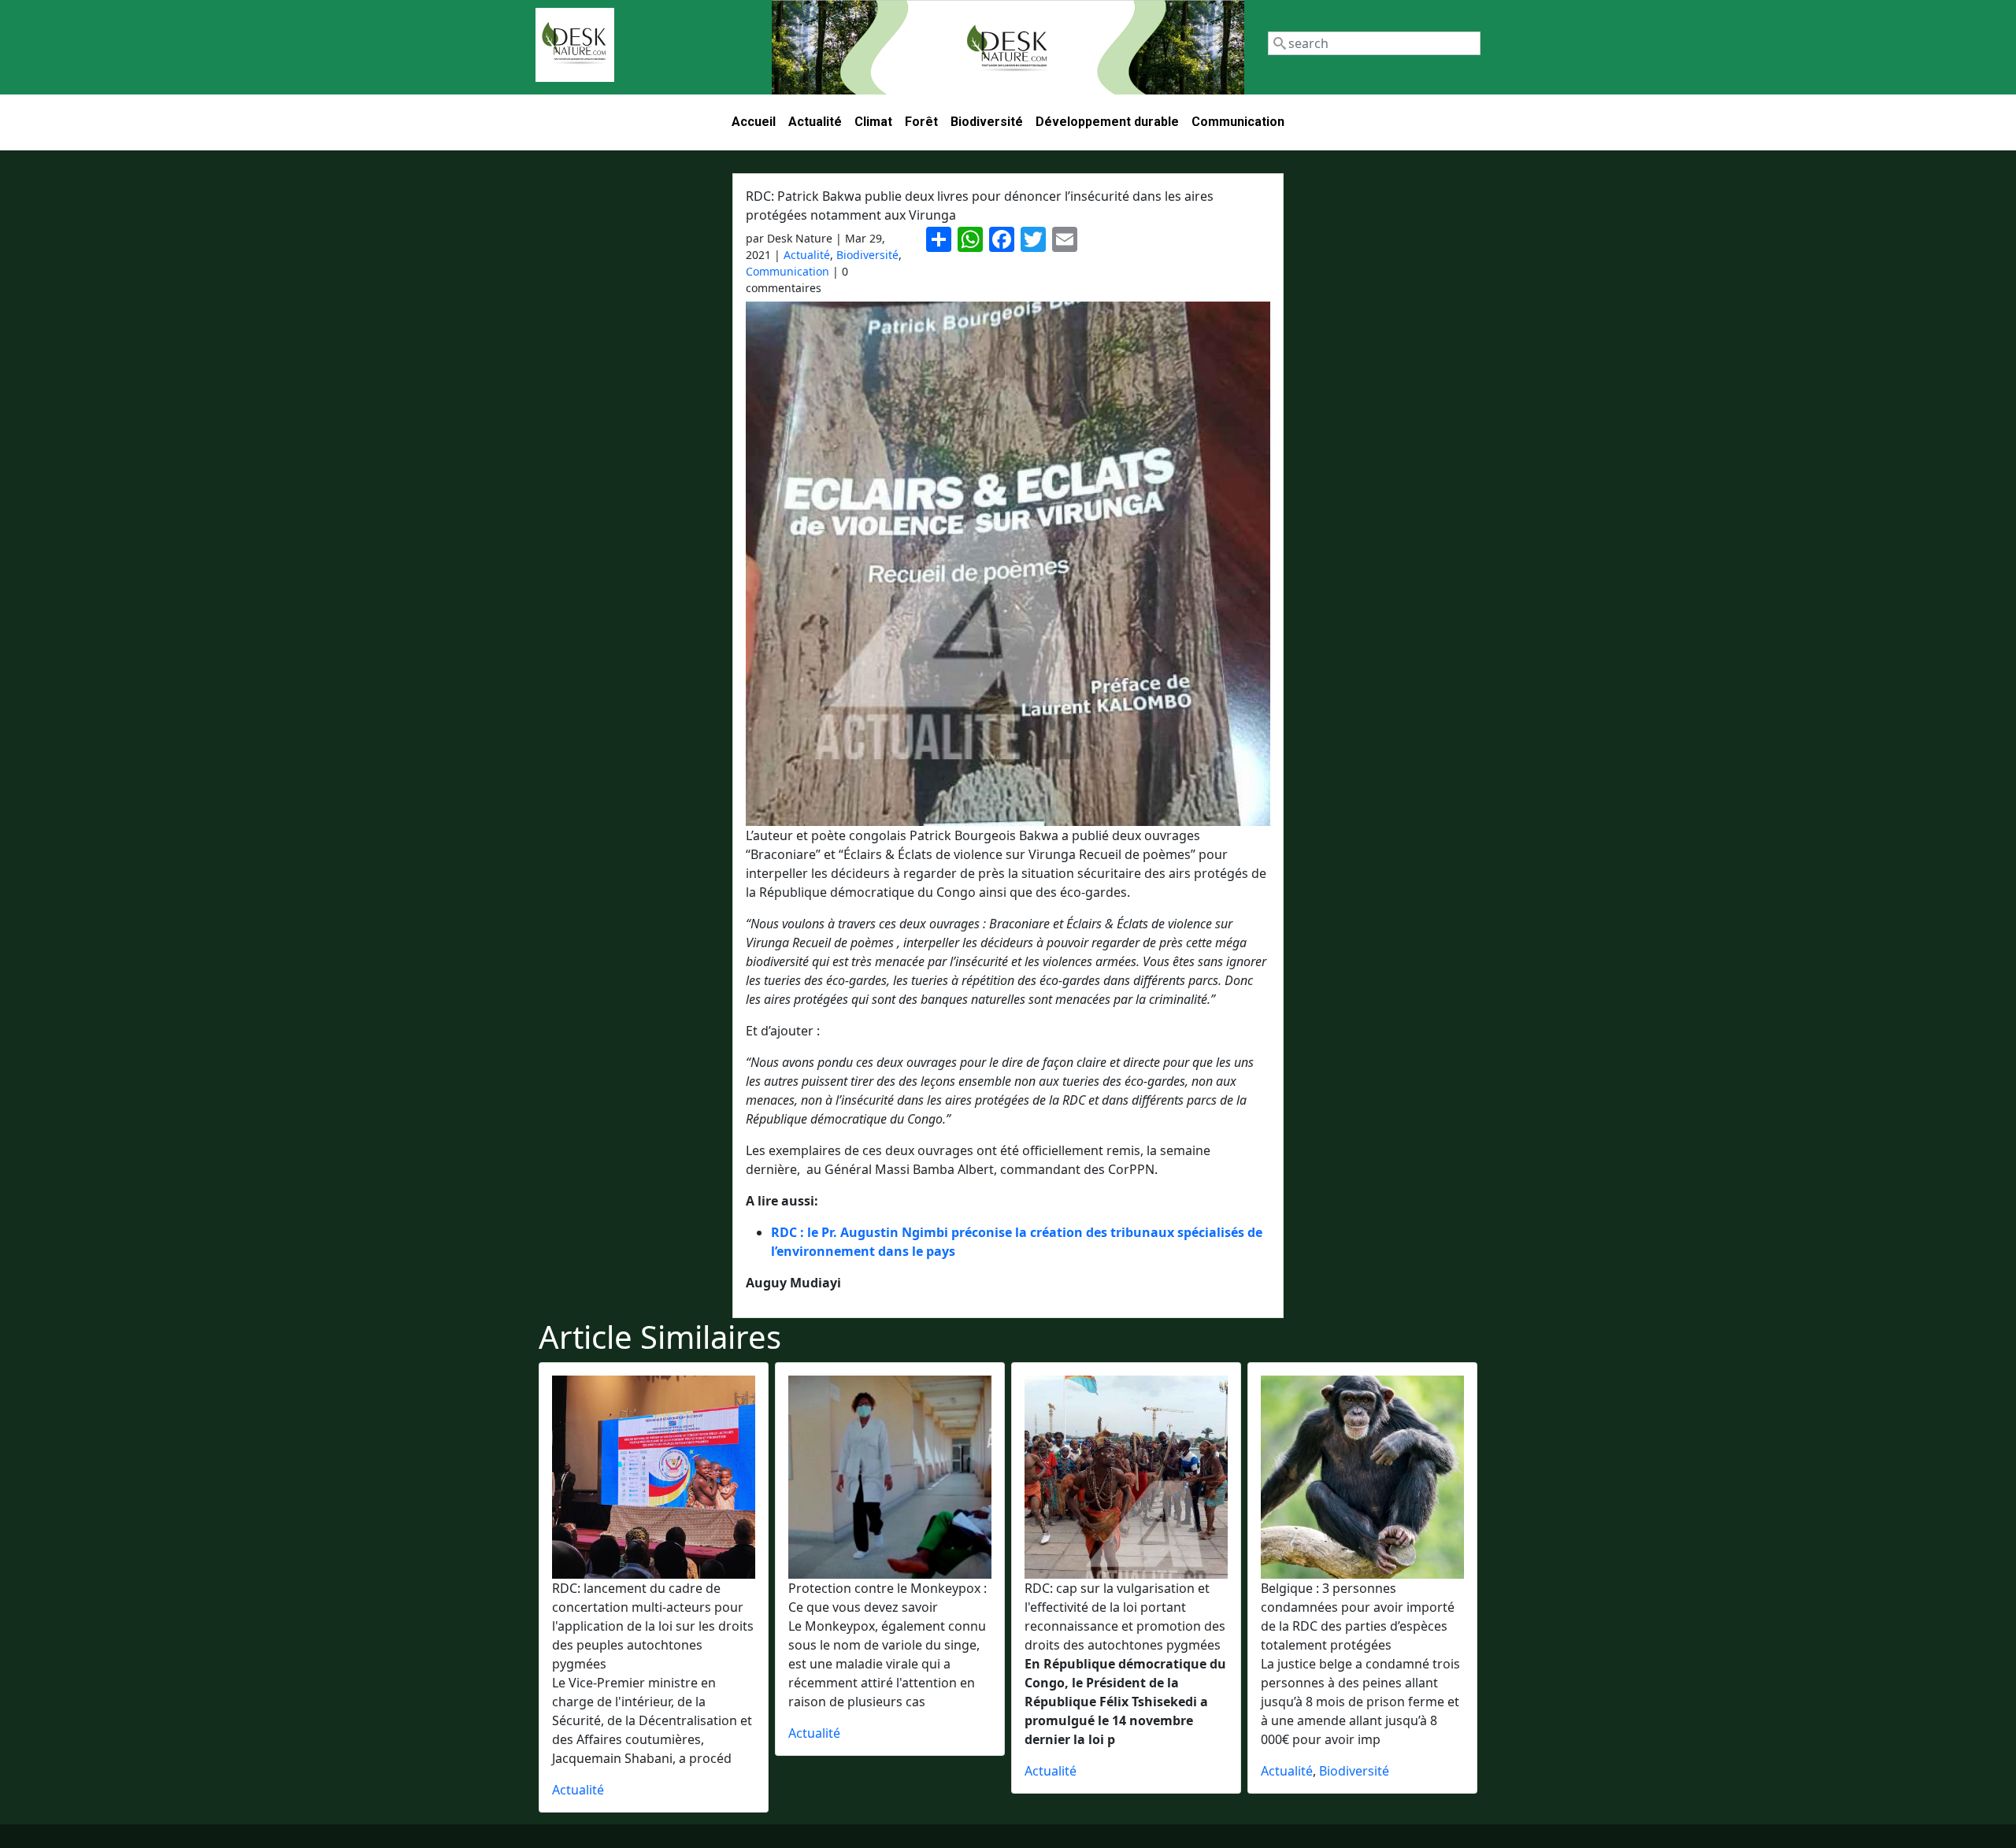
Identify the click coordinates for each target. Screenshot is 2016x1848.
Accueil (754, 122)
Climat (873, 122)
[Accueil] (575, 45)
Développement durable (1107, 122)
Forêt (921, 122)
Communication (1238, 122)
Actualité (815, 122)
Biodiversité (987, 122)
